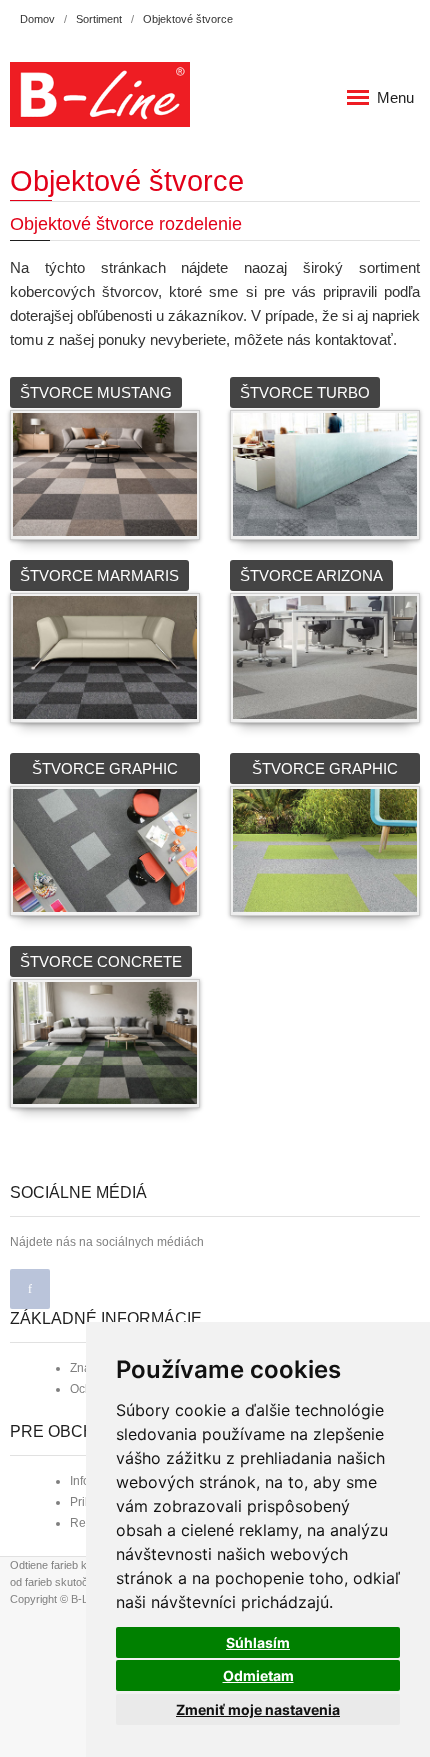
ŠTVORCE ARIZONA (311, 575)
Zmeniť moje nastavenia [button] (258, 1709)
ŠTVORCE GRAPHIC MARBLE (105, 772)
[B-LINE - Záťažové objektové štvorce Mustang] (105, 472)
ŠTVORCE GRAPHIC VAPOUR (325, 772)
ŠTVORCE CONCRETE (101, 961)
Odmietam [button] (258, 1675)
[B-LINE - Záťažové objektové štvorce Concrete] (105, 1041)
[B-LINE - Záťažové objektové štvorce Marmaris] (105, 655)
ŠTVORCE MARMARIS (99, 575)
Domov (37, 19)
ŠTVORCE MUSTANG (96, 392)
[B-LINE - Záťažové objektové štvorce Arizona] (325, 655)
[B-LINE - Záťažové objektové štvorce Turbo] (325, 472)
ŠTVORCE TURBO (305, 392)
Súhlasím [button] (258, 1642)
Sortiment (99, 19)
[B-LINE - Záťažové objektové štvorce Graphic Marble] (105, 848)
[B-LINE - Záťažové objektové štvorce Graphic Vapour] (325, 848)
